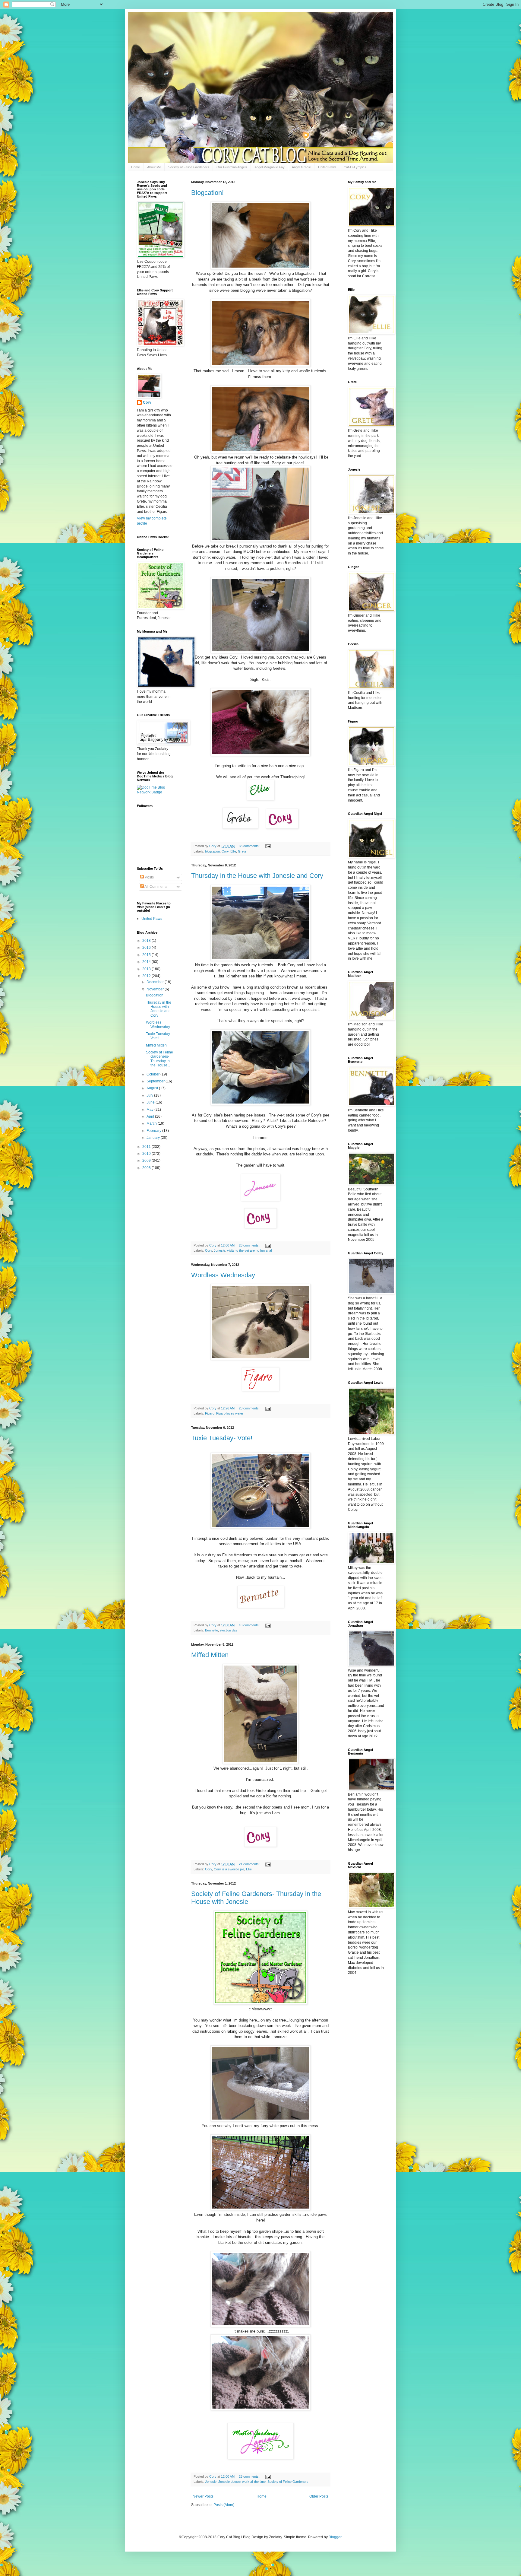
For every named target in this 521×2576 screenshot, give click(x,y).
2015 (147, 955)
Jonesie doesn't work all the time (242, 2482)
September (156, 1081)
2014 (147, 962)
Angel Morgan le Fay (270, 167)
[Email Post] (268, 846)
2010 (147, 1154)
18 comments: (250, 1625)
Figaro (210, 1413)
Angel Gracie (301, 167)
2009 (147, 1161)
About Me (154, 167)
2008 (147, 1168)
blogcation (212, 851)
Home (136, 167)
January (154, 1138)
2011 (147, 1147)
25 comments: (250, 2476)
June (151, 1102)
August (153, 1088)
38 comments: (250, 846)
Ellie (233, 851)
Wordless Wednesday (223, 1275)
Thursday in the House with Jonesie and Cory (257, 876)
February (154, 1131)
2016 (147, 948)
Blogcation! (207, 193)
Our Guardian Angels (232, 167)
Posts (149, 877)
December (156, 982)
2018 (147, 941)
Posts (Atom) (224, 2505)
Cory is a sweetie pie (229, 1869)
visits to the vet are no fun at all (250, 1250)
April (151, 1116)
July (150, 1095)
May (150, 1110)
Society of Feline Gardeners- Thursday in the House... (159, 1059)
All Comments (156, 887)
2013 (147, 969)
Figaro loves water (230, 1413)
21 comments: (250, 1864)
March (152, 1123)
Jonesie (219, 1250)
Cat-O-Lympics (355, 167)
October (153, 1074)
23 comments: (250, 1408)
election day (229, 1630)
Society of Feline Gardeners (189, 167)
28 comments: (250, 1245)
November (156, 989)
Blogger (335, 2537)
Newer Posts (203, 2496)
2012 (147, 976)
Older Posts (319, 2496)
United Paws (327, 167)
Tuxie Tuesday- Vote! (222, 1438)
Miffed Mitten (210, 1655)
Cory (225, 851)
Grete (242, 851)
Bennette (212, 1630)
